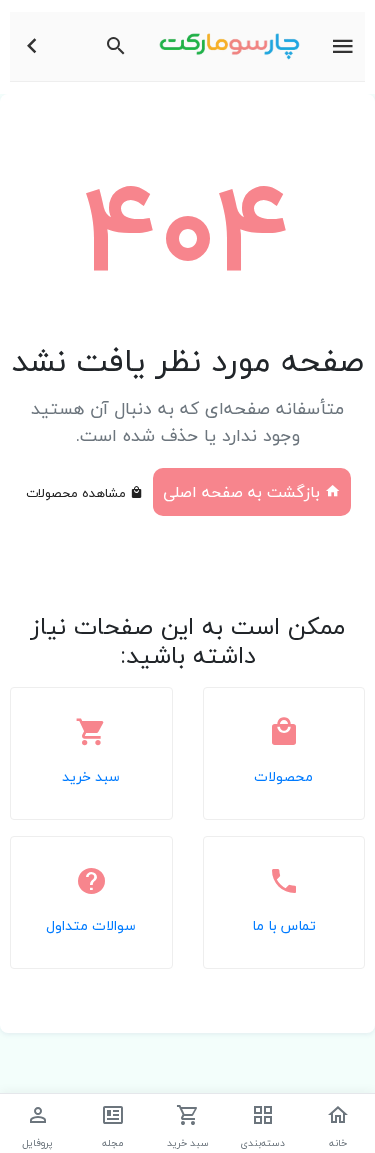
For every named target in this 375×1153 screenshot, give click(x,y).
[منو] (343, 47)
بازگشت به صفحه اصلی (244, 492)
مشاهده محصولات (78, 493)
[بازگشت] (32, 47)
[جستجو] (116, 47)
